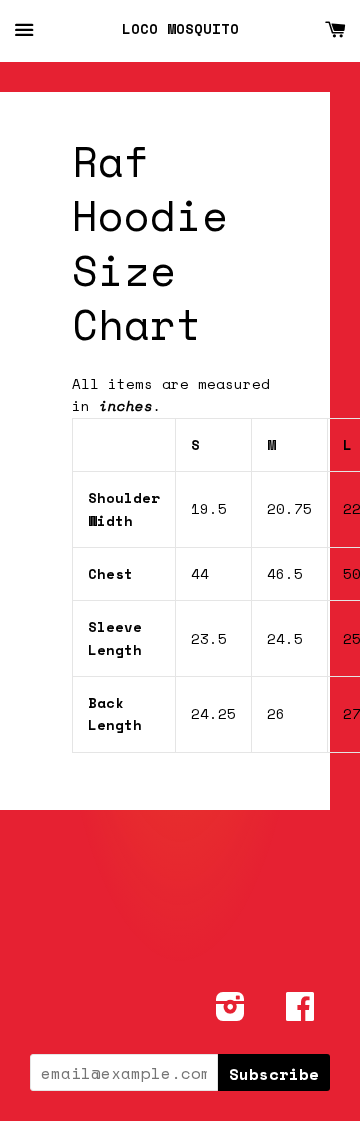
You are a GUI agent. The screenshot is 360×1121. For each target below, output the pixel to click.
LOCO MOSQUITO (180, 28)
